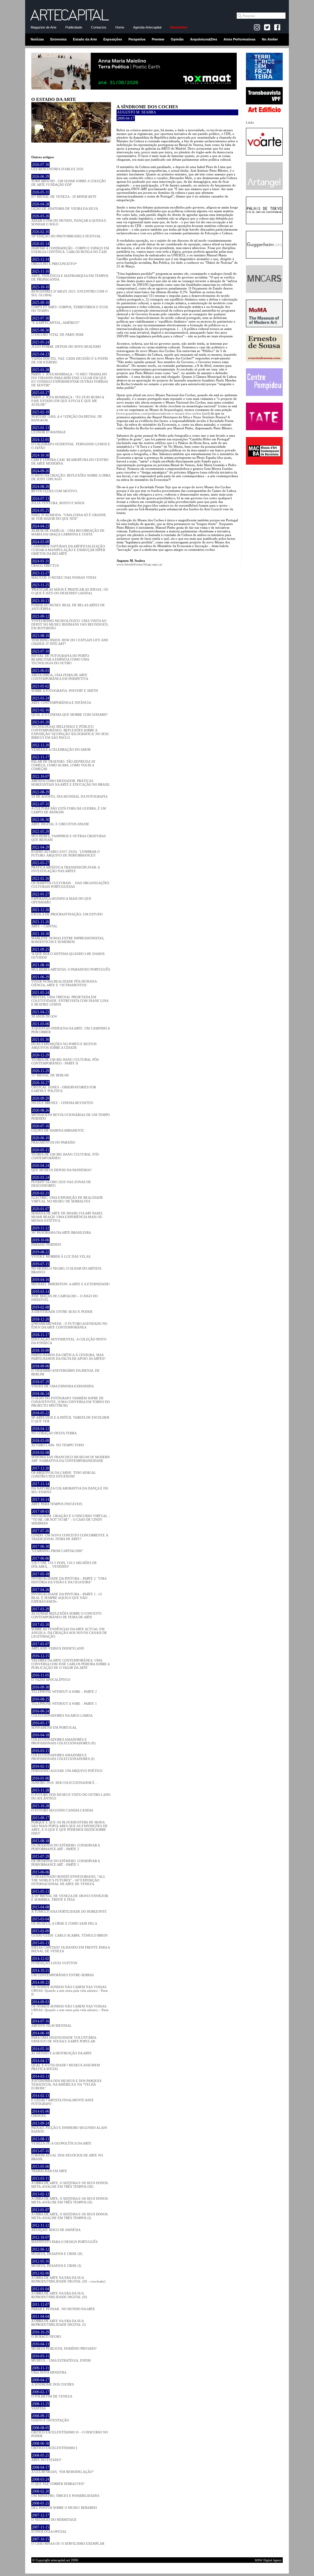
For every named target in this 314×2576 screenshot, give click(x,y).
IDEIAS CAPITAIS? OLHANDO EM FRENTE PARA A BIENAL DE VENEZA (71, 1947)
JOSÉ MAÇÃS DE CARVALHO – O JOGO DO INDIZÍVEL (65, 1296)
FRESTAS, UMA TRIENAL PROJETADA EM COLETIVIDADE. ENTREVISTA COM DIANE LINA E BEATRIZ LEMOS (70, 999)
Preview (158, 39)
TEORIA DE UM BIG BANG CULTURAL (66, 1154)
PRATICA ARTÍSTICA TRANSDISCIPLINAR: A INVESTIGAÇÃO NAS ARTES (65, 867)
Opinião (177, 39)
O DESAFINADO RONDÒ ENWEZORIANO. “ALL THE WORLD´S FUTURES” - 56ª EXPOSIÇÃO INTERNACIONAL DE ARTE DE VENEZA (68, 1878)
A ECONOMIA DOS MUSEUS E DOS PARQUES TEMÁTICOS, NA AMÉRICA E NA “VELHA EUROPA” (66, 2082)
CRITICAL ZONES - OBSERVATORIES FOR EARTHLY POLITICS (64, 1087)
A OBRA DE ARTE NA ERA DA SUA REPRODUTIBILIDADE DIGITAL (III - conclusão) (68, 2277)
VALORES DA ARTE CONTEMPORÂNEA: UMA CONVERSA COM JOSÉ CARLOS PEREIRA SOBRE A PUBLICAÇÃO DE (70, 1662)
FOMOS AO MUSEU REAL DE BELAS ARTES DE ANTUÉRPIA (68, 605)
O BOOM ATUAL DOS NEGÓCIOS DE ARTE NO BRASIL (67, 2155)
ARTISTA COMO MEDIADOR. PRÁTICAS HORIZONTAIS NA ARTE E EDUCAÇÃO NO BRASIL (71, 780)
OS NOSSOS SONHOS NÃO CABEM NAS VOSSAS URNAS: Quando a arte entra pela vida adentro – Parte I (70, 2008)
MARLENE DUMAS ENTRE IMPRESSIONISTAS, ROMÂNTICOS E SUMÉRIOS (68, 938)
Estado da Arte (85, 39)
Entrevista (58, 39)
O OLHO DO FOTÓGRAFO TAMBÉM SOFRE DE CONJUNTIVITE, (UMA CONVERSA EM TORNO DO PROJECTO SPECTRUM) (71, 1400)
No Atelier (270, 39)
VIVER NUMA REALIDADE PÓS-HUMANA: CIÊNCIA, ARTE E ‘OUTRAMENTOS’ (65, 981)
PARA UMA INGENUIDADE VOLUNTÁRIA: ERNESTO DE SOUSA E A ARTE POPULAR (64, 2037)
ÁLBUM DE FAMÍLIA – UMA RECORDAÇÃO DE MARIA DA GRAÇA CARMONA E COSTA (68, 530)
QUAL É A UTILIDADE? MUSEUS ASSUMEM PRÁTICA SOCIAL (66, 2065)
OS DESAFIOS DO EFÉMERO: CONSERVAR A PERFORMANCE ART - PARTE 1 (65, 1861)
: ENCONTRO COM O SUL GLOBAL (69, 291)
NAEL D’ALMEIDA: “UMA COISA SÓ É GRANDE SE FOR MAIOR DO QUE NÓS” (69, 515)
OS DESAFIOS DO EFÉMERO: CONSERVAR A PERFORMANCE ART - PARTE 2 (65, 1845)
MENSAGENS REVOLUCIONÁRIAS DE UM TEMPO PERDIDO (71, 1114)
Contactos (99, 27)
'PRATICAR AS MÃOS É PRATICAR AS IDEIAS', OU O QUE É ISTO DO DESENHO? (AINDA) (70, 589)
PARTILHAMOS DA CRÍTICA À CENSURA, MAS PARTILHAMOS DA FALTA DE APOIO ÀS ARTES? (68, 1355)
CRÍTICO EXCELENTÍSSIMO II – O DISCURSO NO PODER (70, 2432)
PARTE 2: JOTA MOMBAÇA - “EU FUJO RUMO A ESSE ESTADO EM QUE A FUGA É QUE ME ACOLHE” (68, 399)
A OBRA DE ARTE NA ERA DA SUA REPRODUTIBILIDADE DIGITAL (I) (59, 2321)
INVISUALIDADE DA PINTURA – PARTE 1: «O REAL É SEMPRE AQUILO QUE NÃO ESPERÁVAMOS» (67, 1596)
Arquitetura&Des (204, 39)
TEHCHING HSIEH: (70, 640)
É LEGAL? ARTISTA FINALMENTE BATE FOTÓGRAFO (63, 2100)
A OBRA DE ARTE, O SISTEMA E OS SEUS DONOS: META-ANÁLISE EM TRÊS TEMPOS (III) (70, 2183)
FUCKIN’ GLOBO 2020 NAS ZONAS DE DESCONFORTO (61, 1182)
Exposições (113, 39)
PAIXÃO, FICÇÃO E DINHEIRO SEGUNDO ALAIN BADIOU (69, 2127)
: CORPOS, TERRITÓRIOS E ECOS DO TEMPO (70, 307)
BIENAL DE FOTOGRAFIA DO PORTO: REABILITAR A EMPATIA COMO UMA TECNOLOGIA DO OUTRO (61, 657)
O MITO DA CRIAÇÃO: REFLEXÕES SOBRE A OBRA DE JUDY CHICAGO (71, 475)
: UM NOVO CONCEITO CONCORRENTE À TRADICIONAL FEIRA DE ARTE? (70, 1535)
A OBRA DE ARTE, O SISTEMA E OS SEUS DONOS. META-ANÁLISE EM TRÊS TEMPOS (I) (70, 2214)
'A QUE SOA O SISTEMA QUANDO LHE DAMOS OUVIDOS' (68, 953)
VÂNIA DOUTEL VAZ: (70, 358)
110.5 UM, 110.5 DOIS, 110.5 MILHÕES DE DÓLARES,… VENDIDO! (64, 1562)
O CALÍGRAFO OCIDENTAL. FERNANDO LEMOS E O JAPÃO (71, 444)
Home (120, 27)
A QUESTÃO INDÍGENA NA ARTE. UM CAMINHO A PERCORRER (71, 1028)
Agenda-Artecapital (147, 27)
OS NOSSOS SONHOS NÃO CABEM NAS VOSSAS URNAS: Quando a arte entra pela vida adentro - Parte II (70, 1988)
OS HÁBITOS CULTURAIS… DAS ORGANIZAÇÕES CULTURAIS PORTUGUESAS (70, 883)
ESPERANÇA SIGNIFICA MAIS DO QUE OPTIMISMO (61, 898)
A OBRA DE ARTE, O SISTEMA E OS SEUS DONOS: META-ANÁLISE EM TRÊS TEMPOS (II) (70, 2198)
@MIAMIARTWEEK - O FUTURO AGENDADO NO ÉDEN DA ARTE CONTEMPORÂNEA (69, 1323)
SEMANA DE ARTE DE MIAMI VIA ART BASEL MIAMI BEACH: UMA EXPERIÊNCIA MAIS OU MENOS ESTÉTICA (67, 1215)
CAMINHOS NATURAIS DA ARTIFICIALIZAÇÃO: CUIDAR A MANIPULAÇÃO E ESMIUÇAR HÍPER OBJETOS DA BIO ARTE (69, 548)
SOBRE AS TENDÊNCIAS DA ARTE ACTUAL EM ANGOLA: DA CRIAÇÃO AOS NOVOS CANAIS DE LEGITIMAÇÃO (69, 1631)
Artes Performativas (239, 39)
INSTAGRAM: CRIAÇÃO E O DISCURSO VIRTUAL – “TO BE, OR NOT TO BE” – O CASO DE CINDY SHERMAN (71, 1517)
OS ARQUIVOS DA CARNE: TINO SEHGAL (64, 1472)
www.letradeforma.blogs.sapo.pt (139, 564)
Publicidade (74, 27)
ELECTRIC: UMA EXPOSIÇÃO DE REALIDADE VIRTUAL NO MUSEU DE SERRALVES (67, 1197)
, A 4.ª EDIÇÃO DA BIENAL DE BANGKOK (67, 416)
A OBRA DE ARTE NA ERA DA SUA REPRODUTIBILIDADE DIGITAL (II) (59, 2293)
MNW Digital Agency (268, 2560)
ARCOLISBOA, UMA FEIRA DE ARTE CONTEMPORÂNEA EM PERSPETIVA (60, 675)
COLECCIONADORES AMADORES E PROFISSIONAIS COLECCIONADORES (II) (63, 1739)
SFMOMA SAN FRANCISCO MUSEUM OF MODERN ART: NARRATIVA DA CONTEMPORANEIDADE (71, 1457)
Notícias (37, 39)
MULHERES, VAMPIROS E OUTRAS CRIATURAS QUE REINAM (69, 836)
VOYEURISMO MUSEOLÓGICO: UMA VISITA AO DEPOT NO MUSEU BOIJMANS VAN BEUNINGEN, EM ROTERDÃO (70, 622)
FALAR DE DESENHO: (63, 763)
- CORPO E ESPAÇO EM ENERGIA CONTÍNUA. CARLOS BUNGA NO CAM (70, 248)
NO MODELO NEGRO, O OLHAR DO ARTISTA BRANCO (66, 1268)
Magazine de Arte (44, 27)
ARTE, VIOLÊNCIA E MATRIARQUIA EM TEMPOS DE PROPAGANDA (70, 275)
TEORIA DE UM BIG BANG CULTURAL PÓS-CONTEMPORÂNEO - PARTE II (65, 1059)
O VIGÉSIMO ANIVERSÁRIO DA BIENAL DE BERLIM (65, 1370)
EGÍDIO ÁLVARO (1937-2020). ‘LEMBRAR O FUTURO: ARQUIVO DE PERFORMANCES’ (65, 851)
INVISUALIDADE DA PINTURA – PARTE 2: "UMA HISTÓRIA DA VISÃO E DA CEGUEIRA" (69, 1578)
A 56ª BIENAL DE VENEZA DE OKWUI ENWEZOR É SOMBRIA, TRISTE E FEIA (70, 1896)
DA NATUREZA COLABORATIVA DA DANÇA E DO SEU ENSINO (70, 1488)
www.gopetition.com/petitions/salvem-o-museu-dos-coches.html (163, 413)
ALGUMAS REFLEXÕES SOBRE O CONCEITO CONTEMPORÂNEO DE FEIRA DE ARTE (66, 1613)
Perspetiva (137, 39)
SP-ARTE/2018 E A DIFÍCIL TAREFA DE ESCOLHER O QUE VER (70, 1417)
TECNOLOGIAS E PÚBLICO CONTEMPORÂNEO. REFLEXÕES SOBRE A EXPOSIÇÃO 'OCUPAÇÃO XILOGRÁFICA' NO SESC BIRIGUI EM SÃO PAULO (70, 730)
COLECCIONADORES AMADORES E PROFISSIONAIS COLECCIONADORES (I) (63, 1755)
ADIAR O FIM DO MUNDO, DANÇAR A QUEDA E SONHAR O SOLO (69, 220)
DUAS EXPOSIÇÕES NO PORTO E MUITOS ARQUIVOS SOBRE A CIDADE (64, 1044)
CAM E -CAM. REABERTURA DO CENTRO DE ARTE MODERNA (70, 459)
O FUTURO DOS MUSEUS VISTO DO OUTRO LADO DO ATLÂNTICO (71, 1794)
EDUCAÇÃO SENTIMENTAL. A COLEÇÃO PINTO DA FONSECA (69, 1339)
